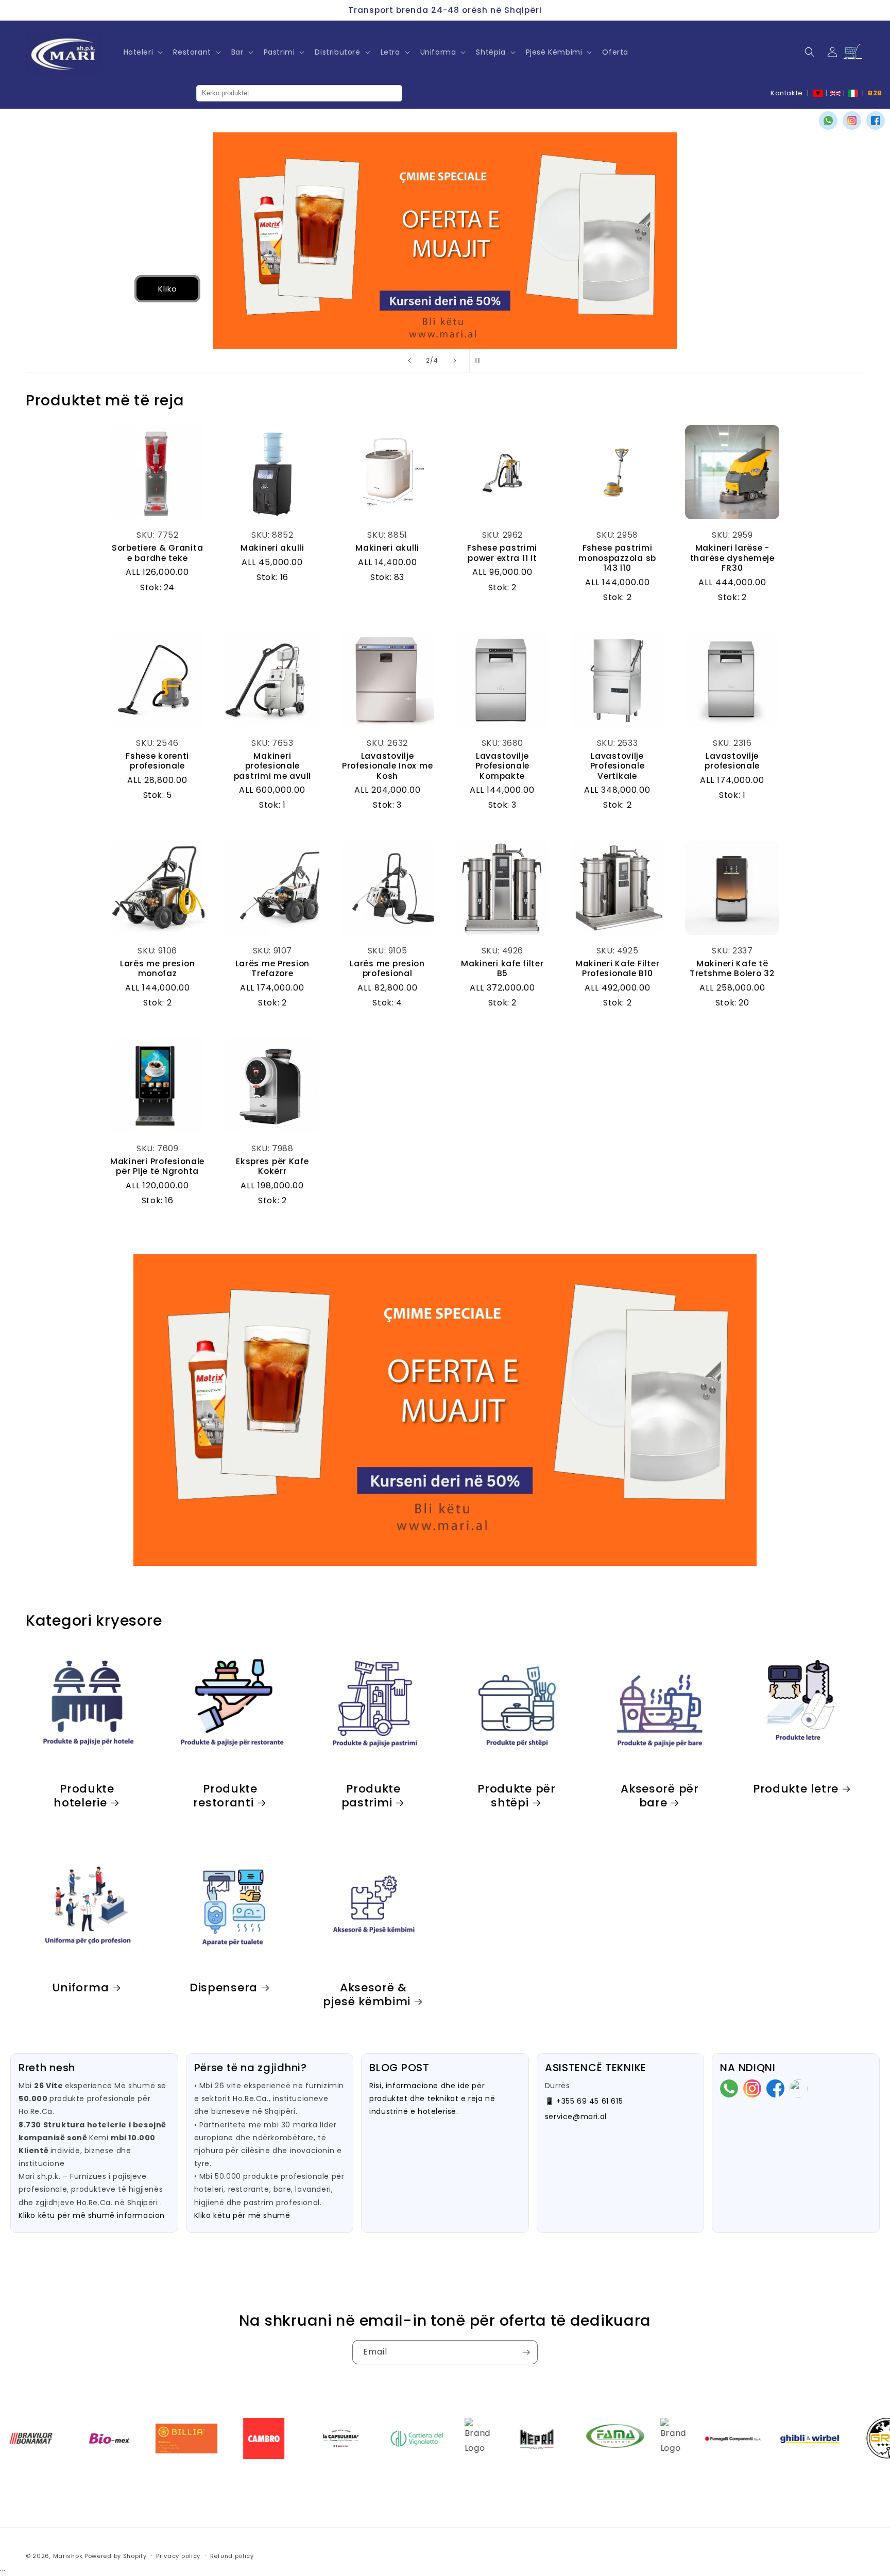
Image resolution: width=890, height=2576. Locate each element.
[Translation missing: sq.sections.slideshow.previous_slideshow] (409, 361)
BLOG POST (399, 2068)
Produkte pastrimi (371, 1796)
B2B (875, 93)
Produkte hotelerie (84, 1796)
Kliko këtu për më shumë (242, 2215)
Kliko (85, 289)
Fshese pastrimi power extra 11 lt (502, 553)
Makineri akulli (272, 548)
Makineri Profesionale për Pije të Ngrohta (157, 1166)
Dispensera (224, 1988)
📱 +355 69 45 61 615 (584, 2101)
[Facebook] (876, 121)
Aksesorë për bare (660, 1796)
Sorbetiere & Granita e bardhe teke (157, 553)
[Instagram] (852, 121)
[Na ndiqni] (526, 2352)
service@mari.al (576, 2117)
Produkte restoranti (225, 1796)
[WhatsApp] (828, 121)
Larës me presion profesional (387, 969)
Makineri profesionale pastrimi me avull (272, 766)
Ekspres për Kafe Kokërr (272, 1166)
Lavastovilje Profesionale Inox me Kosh (387, 766)
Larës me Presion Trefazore (273, 969)
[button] (142, 52)
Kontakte (787, 93)
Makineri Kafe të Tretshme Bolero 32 (732, 969)
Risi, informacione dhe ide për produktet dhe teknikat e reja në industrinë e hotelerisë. (432, 2099)
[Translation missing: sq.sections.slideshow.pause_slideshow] (481, 361)
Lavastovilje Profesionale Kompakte (503, 766)
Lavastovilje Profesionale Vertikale (618, 766)
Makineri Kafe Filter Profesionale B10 (617, 969)
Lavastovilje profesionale (732, 761)
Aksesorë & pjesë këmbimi (367, 1994)
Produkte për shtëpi (517, 1796)
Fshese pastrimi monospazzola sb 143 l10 (617, 558)
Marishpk (68, 2556)
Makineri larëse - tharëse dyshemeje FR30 (732, 558)
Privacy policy (178, 2556)
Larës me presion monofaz (158, 969)
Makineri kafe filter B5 (502, 969)
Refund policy (232, 2556)
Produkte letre (796, 1789)
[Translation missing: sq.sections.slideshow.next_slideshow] (455, 361)
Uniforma (81, 1988)
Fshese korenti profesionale (157, 761)
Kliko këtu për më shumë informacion (92, 2215)
